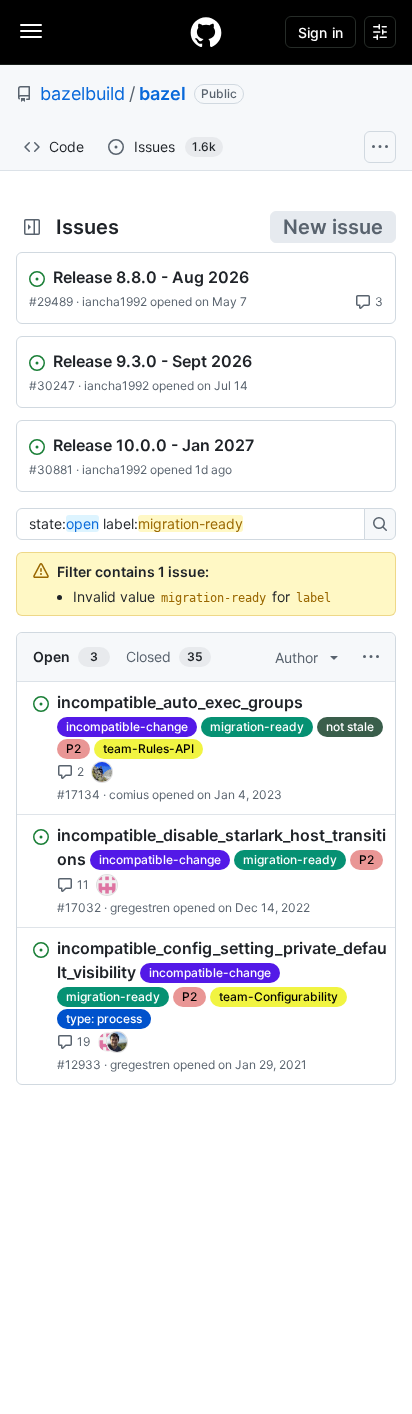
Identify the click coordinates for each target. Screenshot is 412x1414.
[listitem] (206, 748)
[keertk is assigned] (107, 885)
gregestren (140, 907)
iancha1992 (114, 301)
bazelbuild (82, 93)
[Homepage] (206, 32)
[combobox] (196, 524)
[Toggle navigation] (31, 31)
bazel (162, 93)
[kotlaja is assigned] (102, 772)
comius (129, 794)
